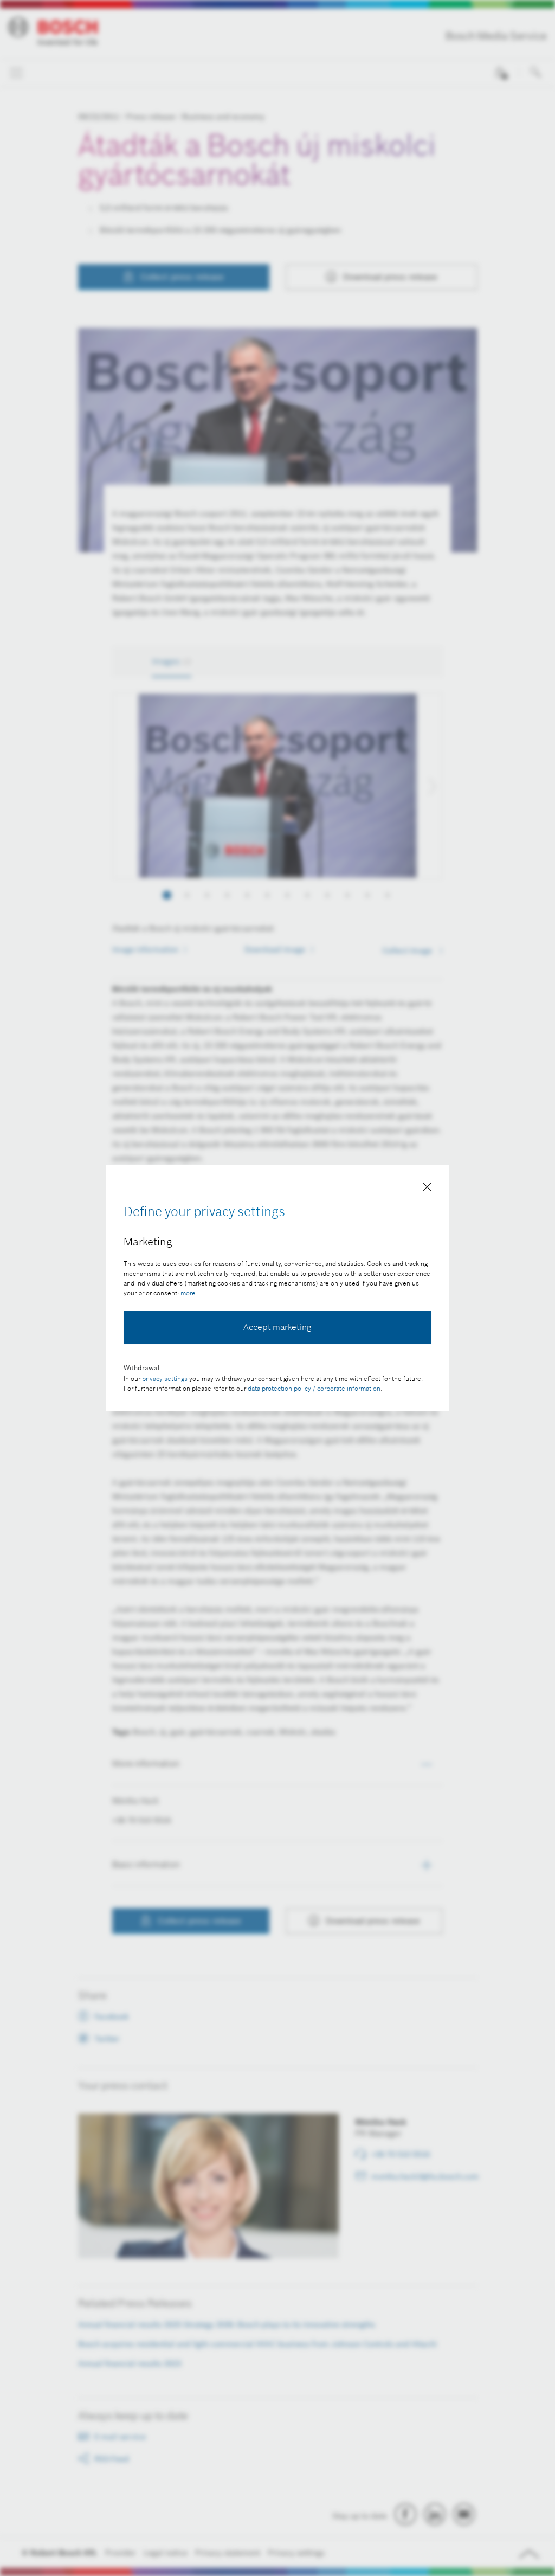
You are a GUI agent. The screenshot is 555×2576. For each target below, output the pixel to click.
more (188, 1293)
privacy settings (165, 1379)
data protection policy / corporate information (314, 1388)
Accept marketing (277, 1327)
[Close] (427, 1189)
